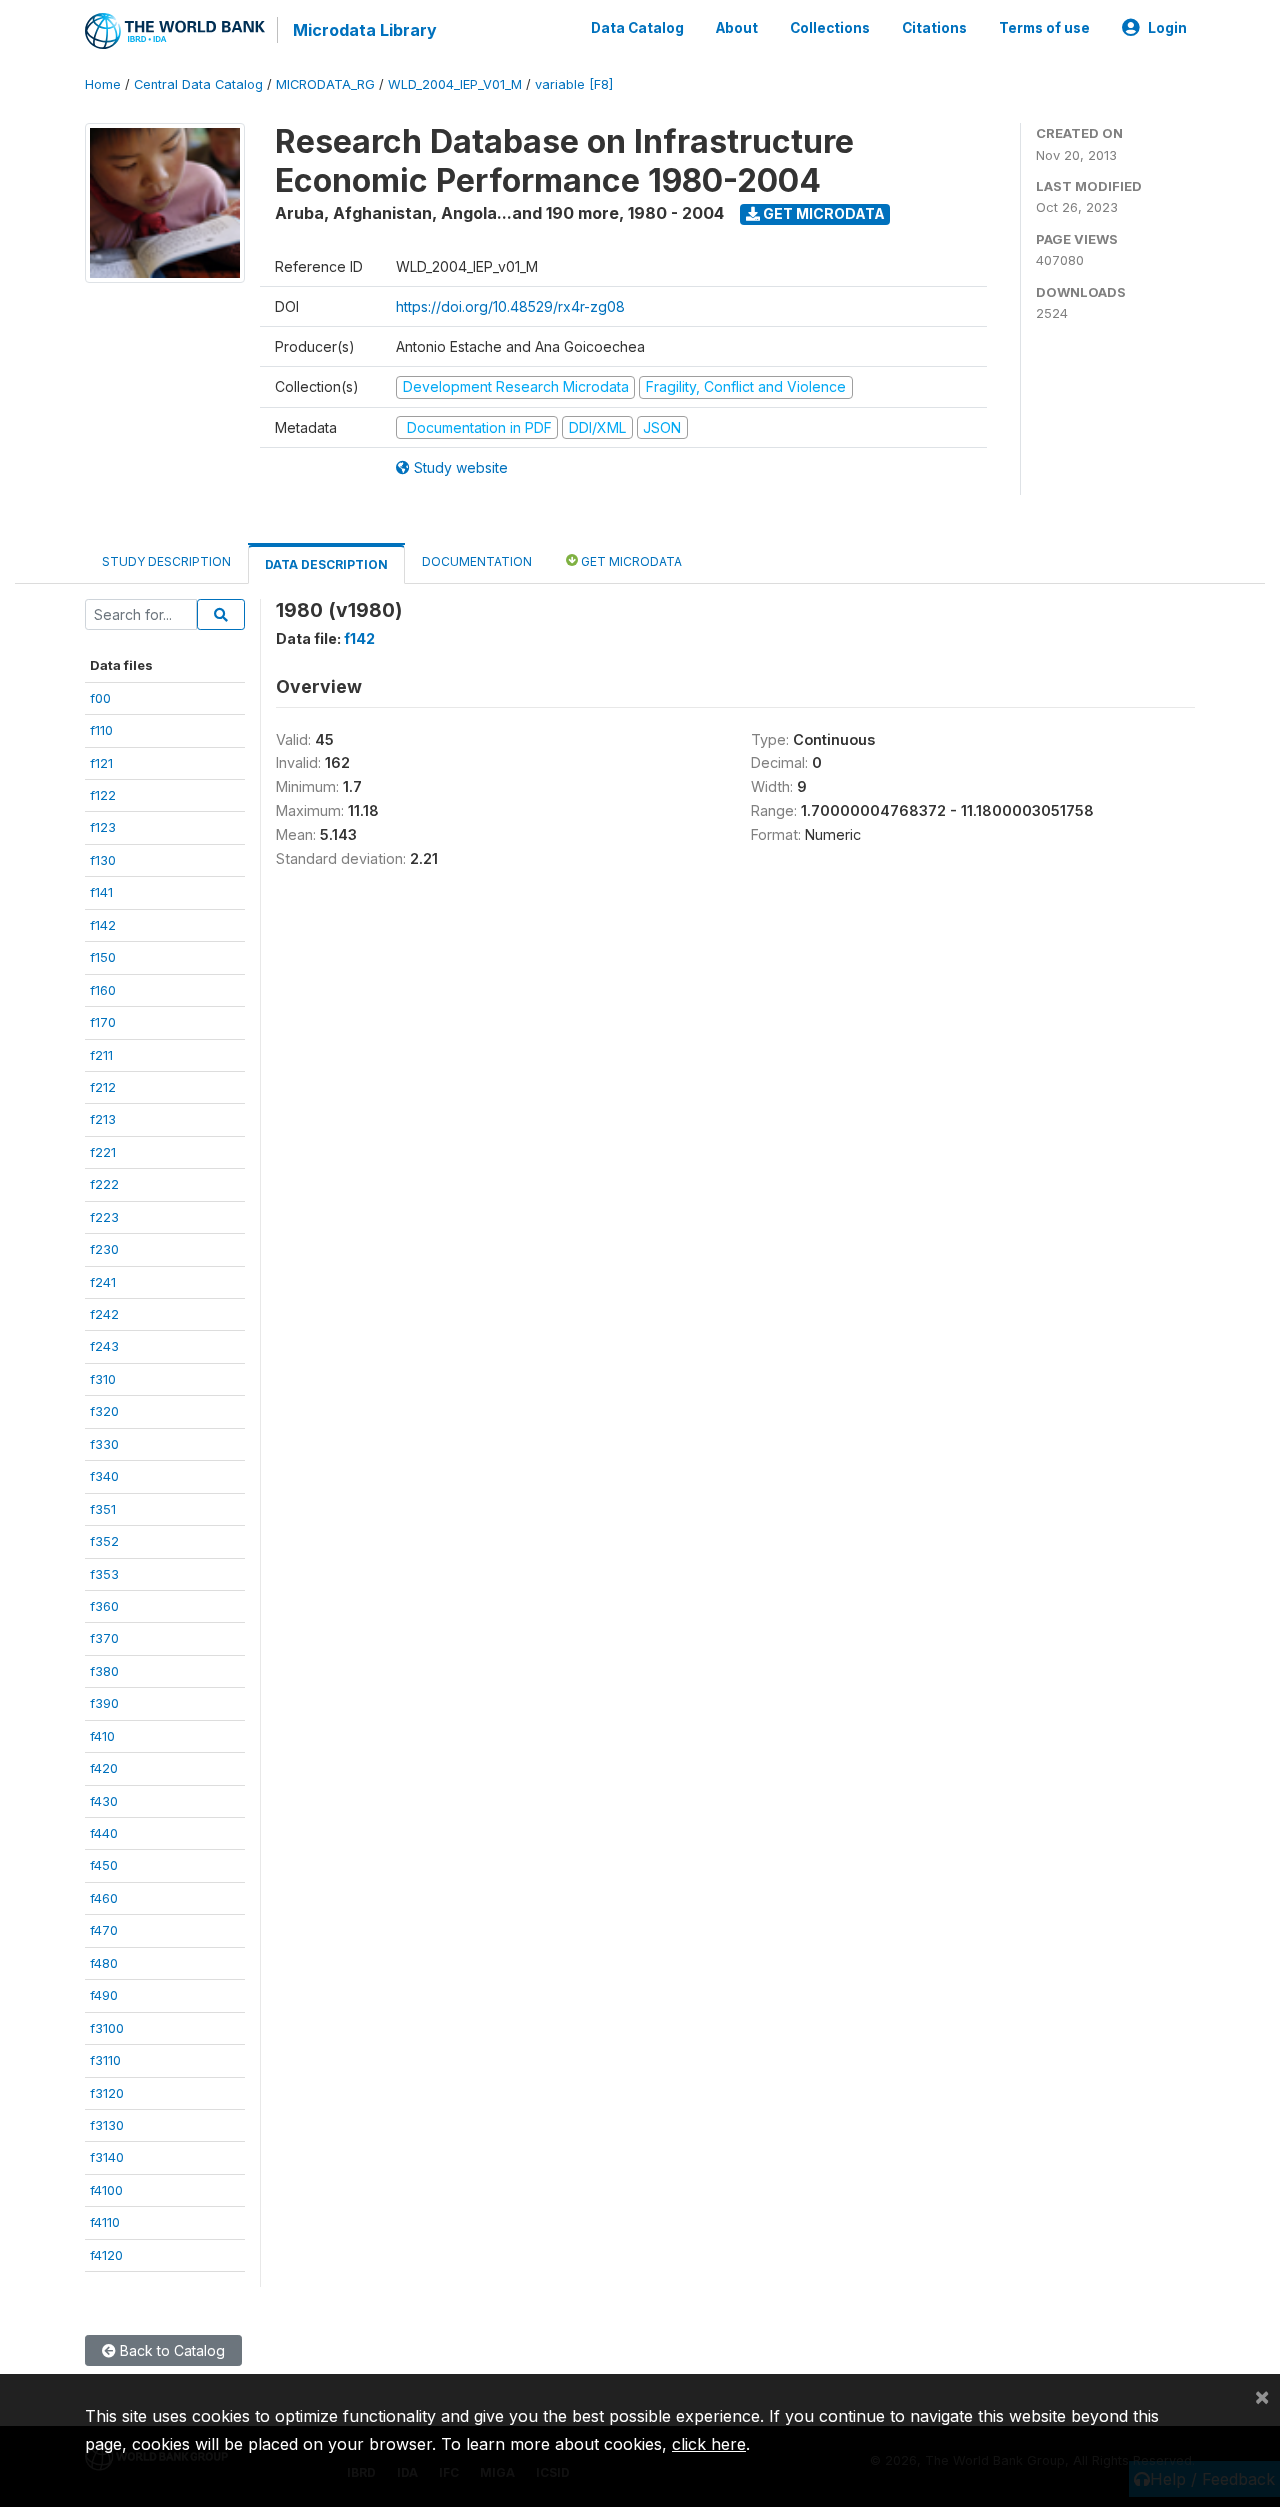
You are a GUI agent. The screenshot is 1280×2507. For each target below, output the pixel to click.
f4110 (105, 2222)
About (737, 28)
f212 (103, 1087)
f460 (104, 1898)
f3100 (107, 2028)
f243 (104, 1346)
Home (103, 84)
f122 (103, 795)
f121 (101, 763)
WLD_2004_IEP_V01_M (455, 84)
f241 (103, 1282)
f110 (101, 730)
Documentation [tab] (477, 561)
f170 (103, 1022)
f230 (104, 1249)
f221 (103, 1152)
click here (709, 2444)
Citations (934, 28)
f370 (104, 1638)
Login (1167, 28)
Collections (830, 28)
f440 (104, 1833)
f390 (104, 1703)
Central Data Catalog (198, 84)
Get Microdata (822, 213)
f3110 (105, 2060)
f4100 (106, 2190)
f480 (104, 1963)
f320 (104, 1411)
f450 (104, 1865)
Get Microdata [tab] (630, 561)
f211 (101, 1055)
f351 (103, 1509)
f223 (104, 1217)
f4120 (106, 2255)
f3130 (107, 2125)
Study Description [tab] (166, 561)
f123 (103, 827)
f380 (104, 1671)
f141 (101, 892)
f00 (100, 698)
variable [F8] (574, 84)
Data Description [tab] (326, 564)
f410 (102, 1736)
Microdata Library (365, 30)
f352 (104, 1541)
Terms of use (1044, 28)
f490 (104, 1995)
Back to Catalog (170, 2350)
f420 (104, 1768)
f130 (103, 860)
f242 (104, 1314)
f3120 (107, 2093)
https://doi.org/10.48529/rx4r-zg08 (510, 306)
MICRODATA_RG (325, 84)
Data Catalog (637, 28)
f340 (104, 1476)
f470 (104, 1930)
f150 (103, 957)
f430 (104, 1801)
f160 (103, 990)
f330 (104, 1444)
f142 (103, 925)
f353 (104, 1574)
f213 (103, 1119)
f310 (103, 1379)
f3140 (107, 2157)
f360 (104, 1606)
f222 (104, 1184)
